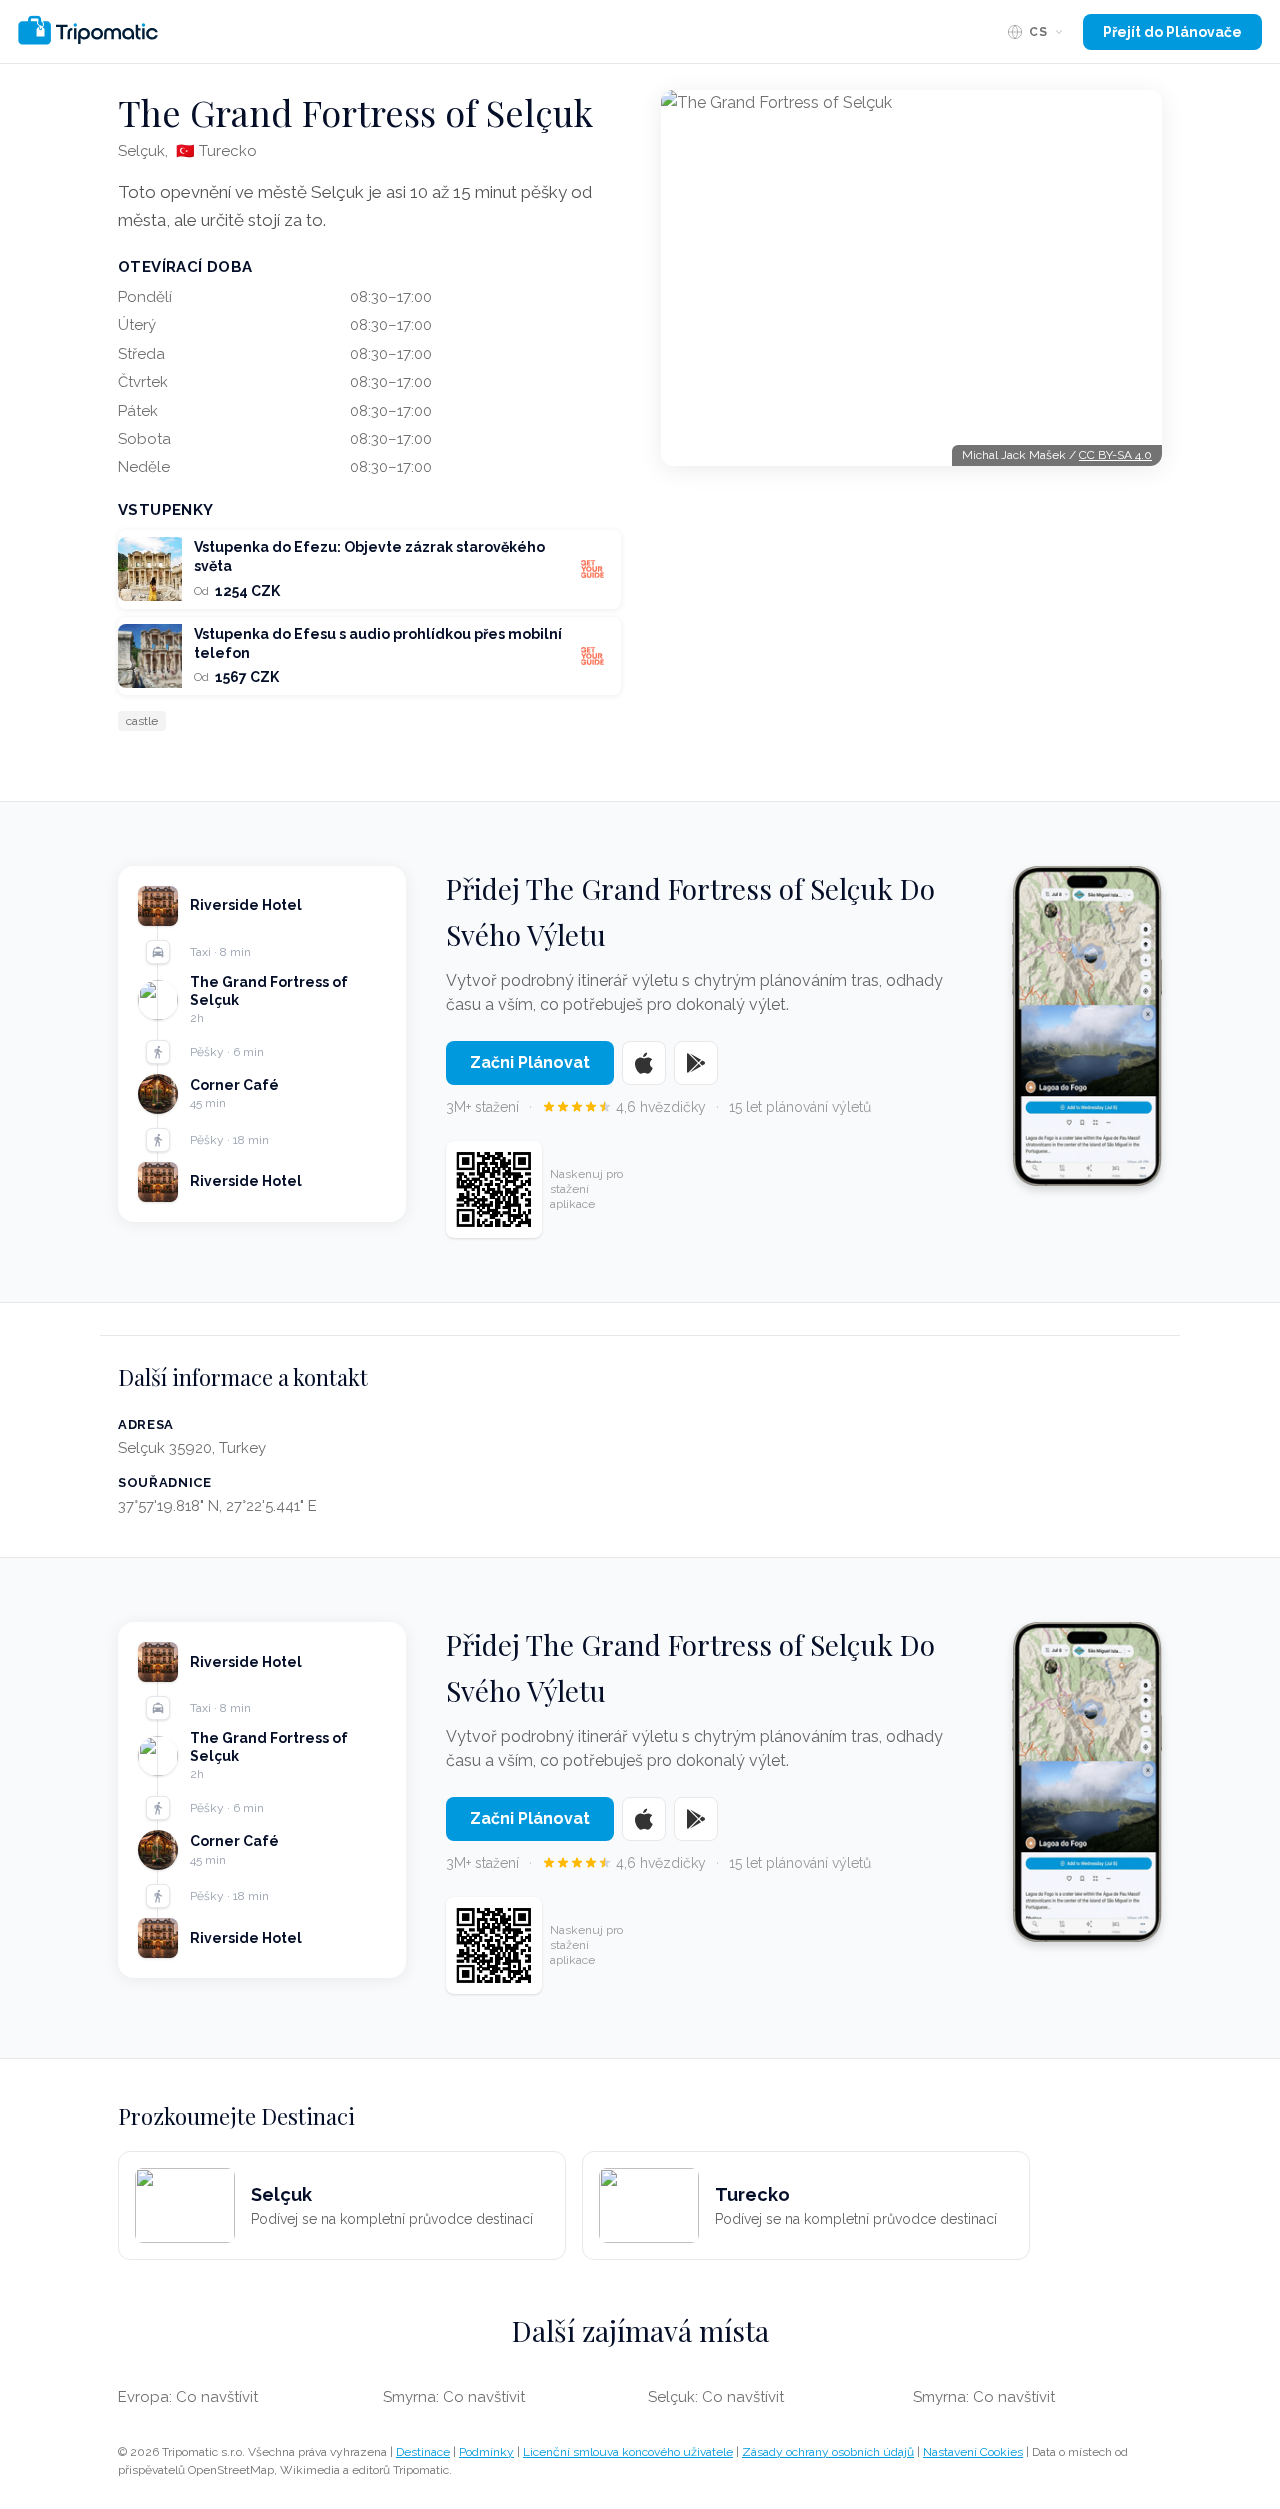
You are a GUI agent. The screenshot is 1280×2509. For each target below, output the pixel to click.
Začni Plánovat (530, 1062)
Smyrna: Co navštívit (454, 2397)
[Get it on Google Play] (696, 1063)
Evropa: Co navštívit (188, 2397)
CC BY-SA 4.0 (1115, 455)
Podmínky (486, 2452)
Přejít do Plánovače (1172, 32)
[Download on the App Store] (644, 1063)
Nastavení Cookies (973, 2452)
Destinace (423, 2452)
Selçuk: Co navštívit (716, 2397)
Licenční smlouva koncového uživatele (628, 2452)
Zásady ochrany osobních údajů (828, 2452)
